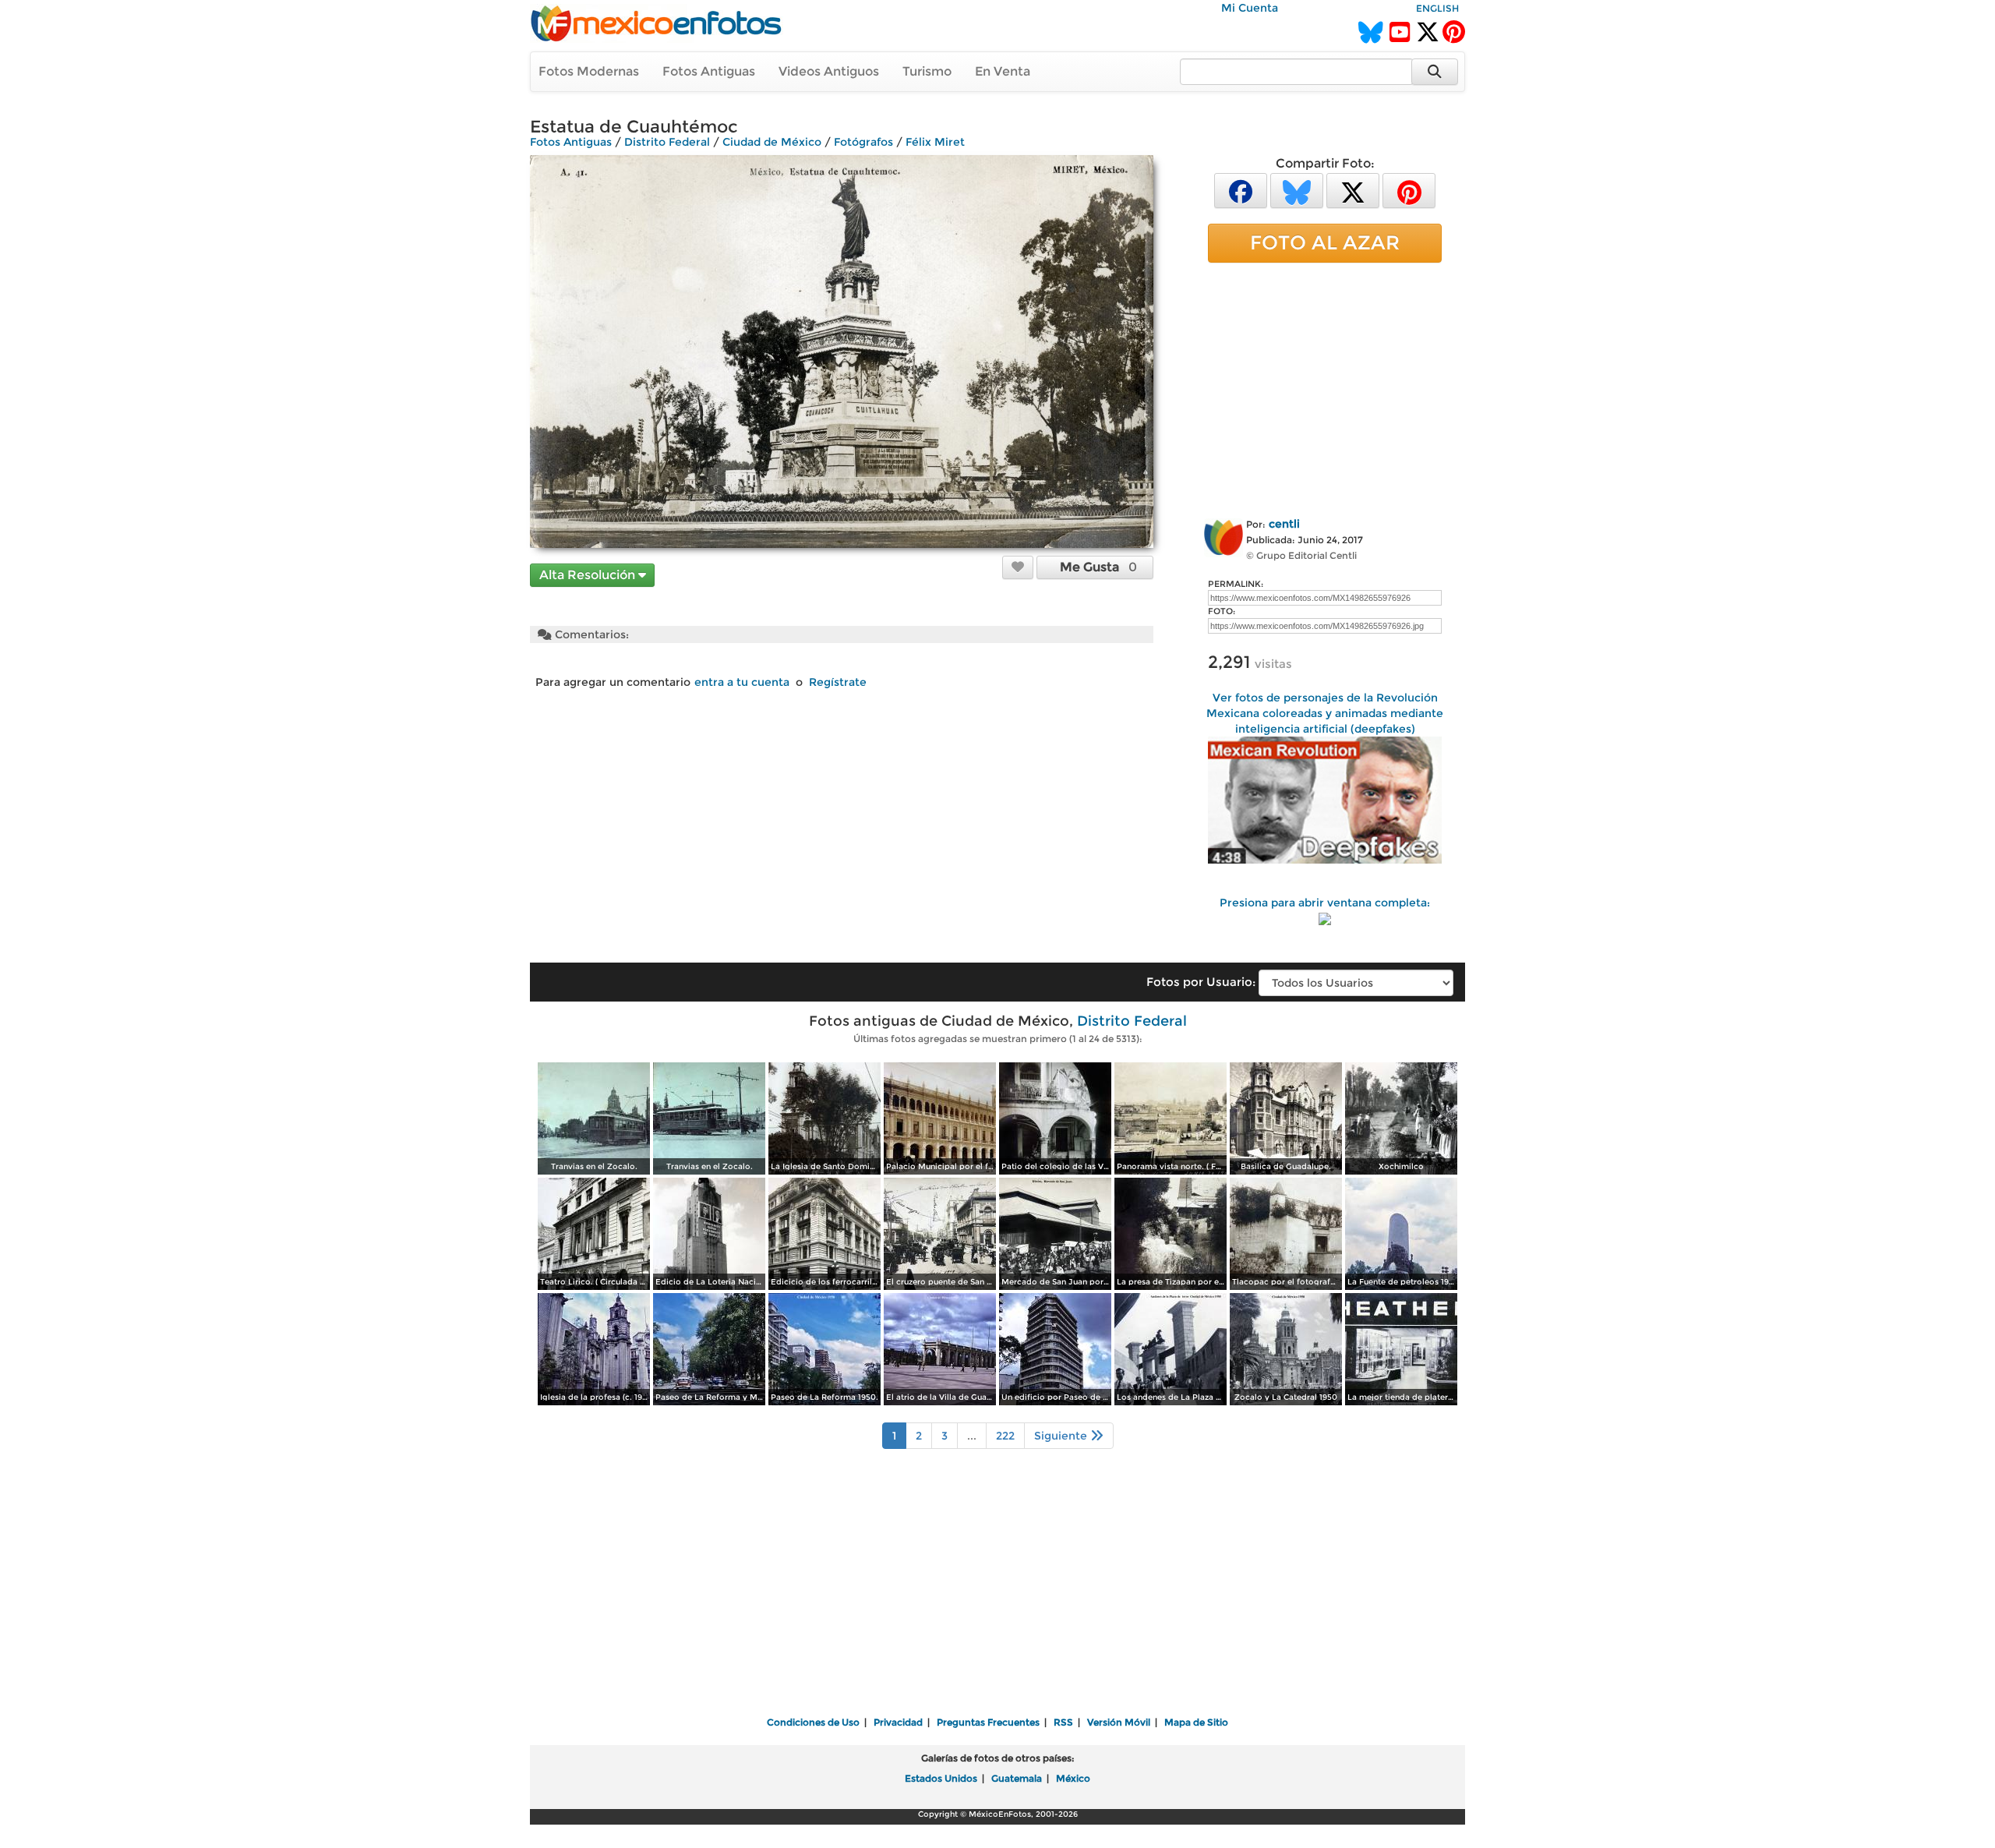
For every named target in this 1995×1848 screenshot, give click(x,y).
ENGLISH (1437, 8)
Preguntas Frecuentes (988, 1722)
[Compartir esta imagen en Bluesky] (1297, 190)
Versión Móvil (1119, 1722)
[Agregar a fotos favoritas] (1018, 567)
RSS (1063, 1722)
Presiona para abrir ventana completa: (1325, 903)
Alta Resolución (589, 575)
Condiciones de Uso (813, 1722)
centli (1284, 524)
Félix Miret (935, 142)
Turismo (927, 71)
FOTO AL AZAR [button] (1325, 242)
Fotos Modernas (589, 71)
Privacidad (898, 1722)
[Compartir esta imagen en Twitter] (1353, 190)
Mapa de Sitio (1196, 1722)
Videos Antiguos (829, 71)
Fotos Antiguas (709, 71)
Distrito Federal (667, 142)
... (972, 1436)
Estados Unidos (941, 1778)
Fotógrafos (863, 142)
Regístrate (838, 682)
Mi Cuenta (1250, 8)
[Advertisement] (1325, 387)
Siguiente (1062, 1436)
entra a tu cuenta (742, 682)
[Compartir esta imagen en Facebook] (1241, 190)
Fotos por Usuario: (1201, 982)
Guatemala (1017, 1778)
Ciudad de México (772, 142)
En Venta (1003, 71)
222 (1005, 1436)
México (1073, 1778)
